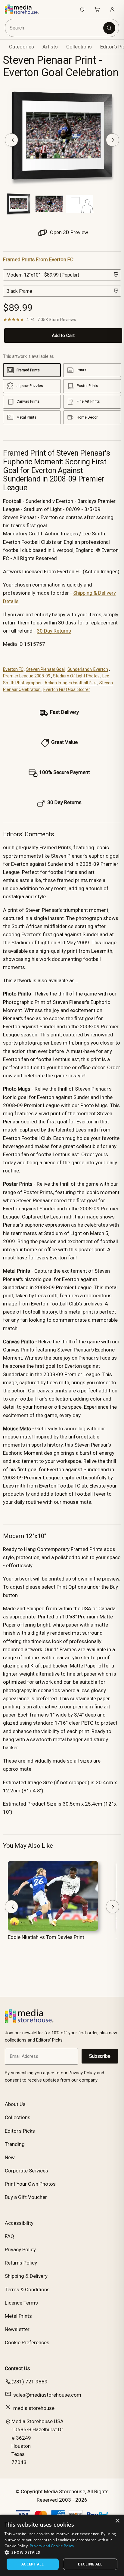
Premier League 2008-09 (27, 676)
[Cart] (97, 9)
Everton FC (13, 669)
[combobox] (55, 28)
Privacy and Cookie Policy (52, 2546)
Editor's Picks (20, 2131)
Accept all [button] (33, 2564)
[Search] (109, 28)
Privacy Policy (20, 2249)
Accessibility (19, 2223)
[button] (62, 2552)
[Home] (25, 9)
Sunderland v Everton (88, 669)
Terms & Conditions (27, 2290)
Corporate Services (26, 2171)
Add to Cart (63, 336)
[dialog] (62, 2545)
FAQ (9, 2236)
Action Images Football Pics (71, 683)
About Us (15, 2104)
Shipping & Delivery (26, 2276)
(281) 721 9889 (29, 2382)
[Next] (113, 140)
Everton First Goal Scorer (67, 689)
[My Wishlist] (82, 9)
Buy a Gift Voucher (26, 2197)
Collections (79, 47)
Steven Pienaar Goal (45, 669)
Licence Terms (21, 2303)
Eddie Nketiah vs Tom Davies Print (46, 1937)
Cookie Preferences (27, 2342)
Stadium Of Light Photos (76, 676)
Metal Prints (18, 2316)
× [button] (117, 2521)
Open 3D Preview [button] (68, 232)
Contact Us (17, 2368)
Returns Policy (21, 2263)
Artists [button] (50, 47)
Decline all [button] (90, 2564)
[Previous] (11, 140)
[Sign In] (112, 9)
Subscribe (100, 2056)
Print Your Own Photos (30, 2184)
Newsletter (17, 2329)
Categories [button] (22, 47)
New (10, 2157)
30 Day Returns (54, 631)
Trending (15, 2144)
